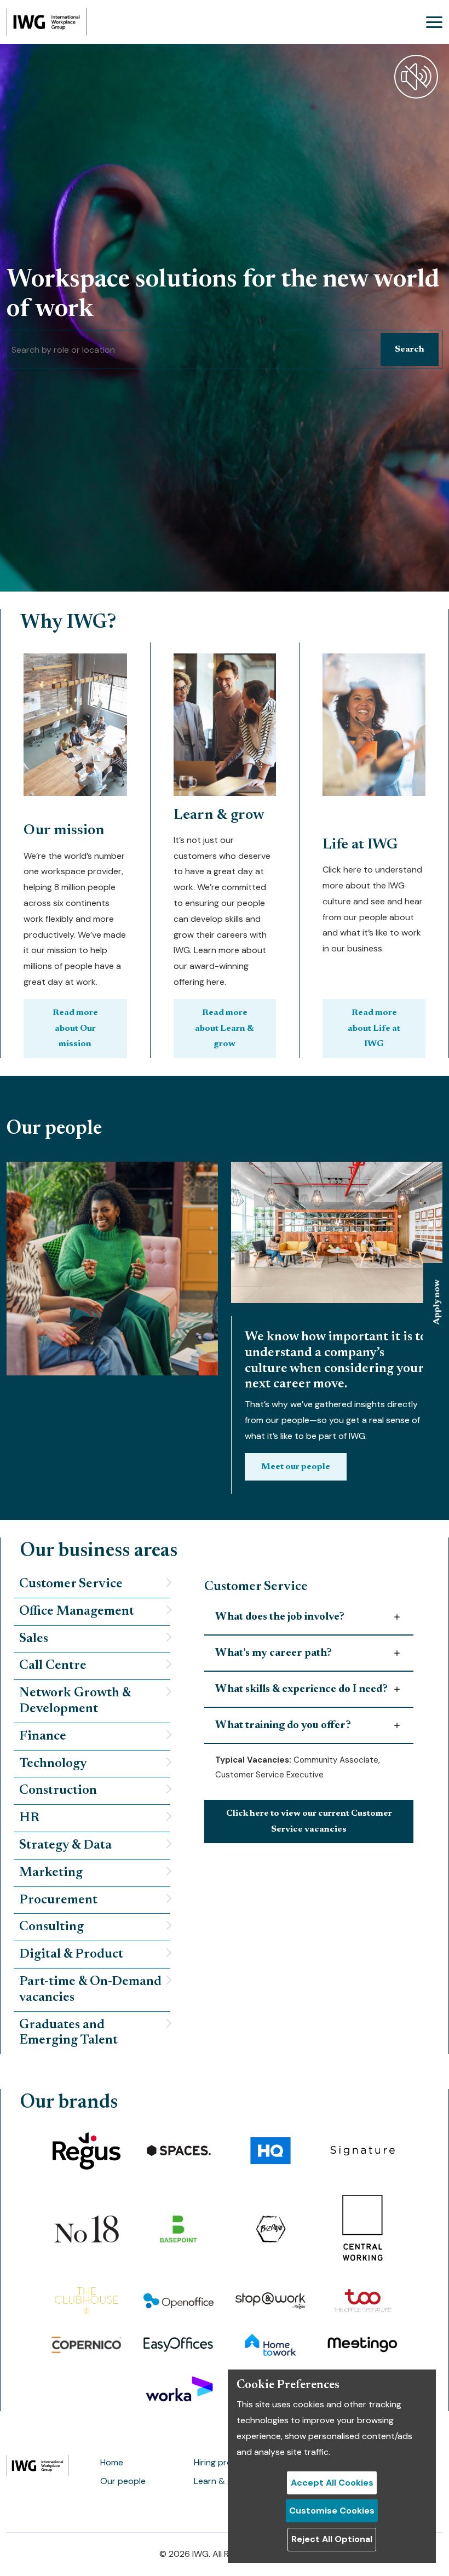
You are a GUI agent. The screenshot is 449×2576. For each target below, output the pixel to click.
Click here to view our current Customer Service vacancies (309, 1821)
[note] (92, 1585)
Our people (123, 2481)
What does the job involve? (280, 1617)
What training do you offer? (283, 1725)
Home (112, 2462)
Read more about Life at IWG (374, 1029)
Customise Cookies (332, 2511)
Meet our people (296, 1467)
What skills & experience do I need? (301, 1689)
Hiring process (222, 2462)
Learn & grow (221, 2481)
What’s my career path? (274, 1653)
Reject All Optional (332, 2539)
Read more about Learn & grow (225, 1029)
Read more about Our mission (75, 1029)
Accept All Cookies (332, 2483)
